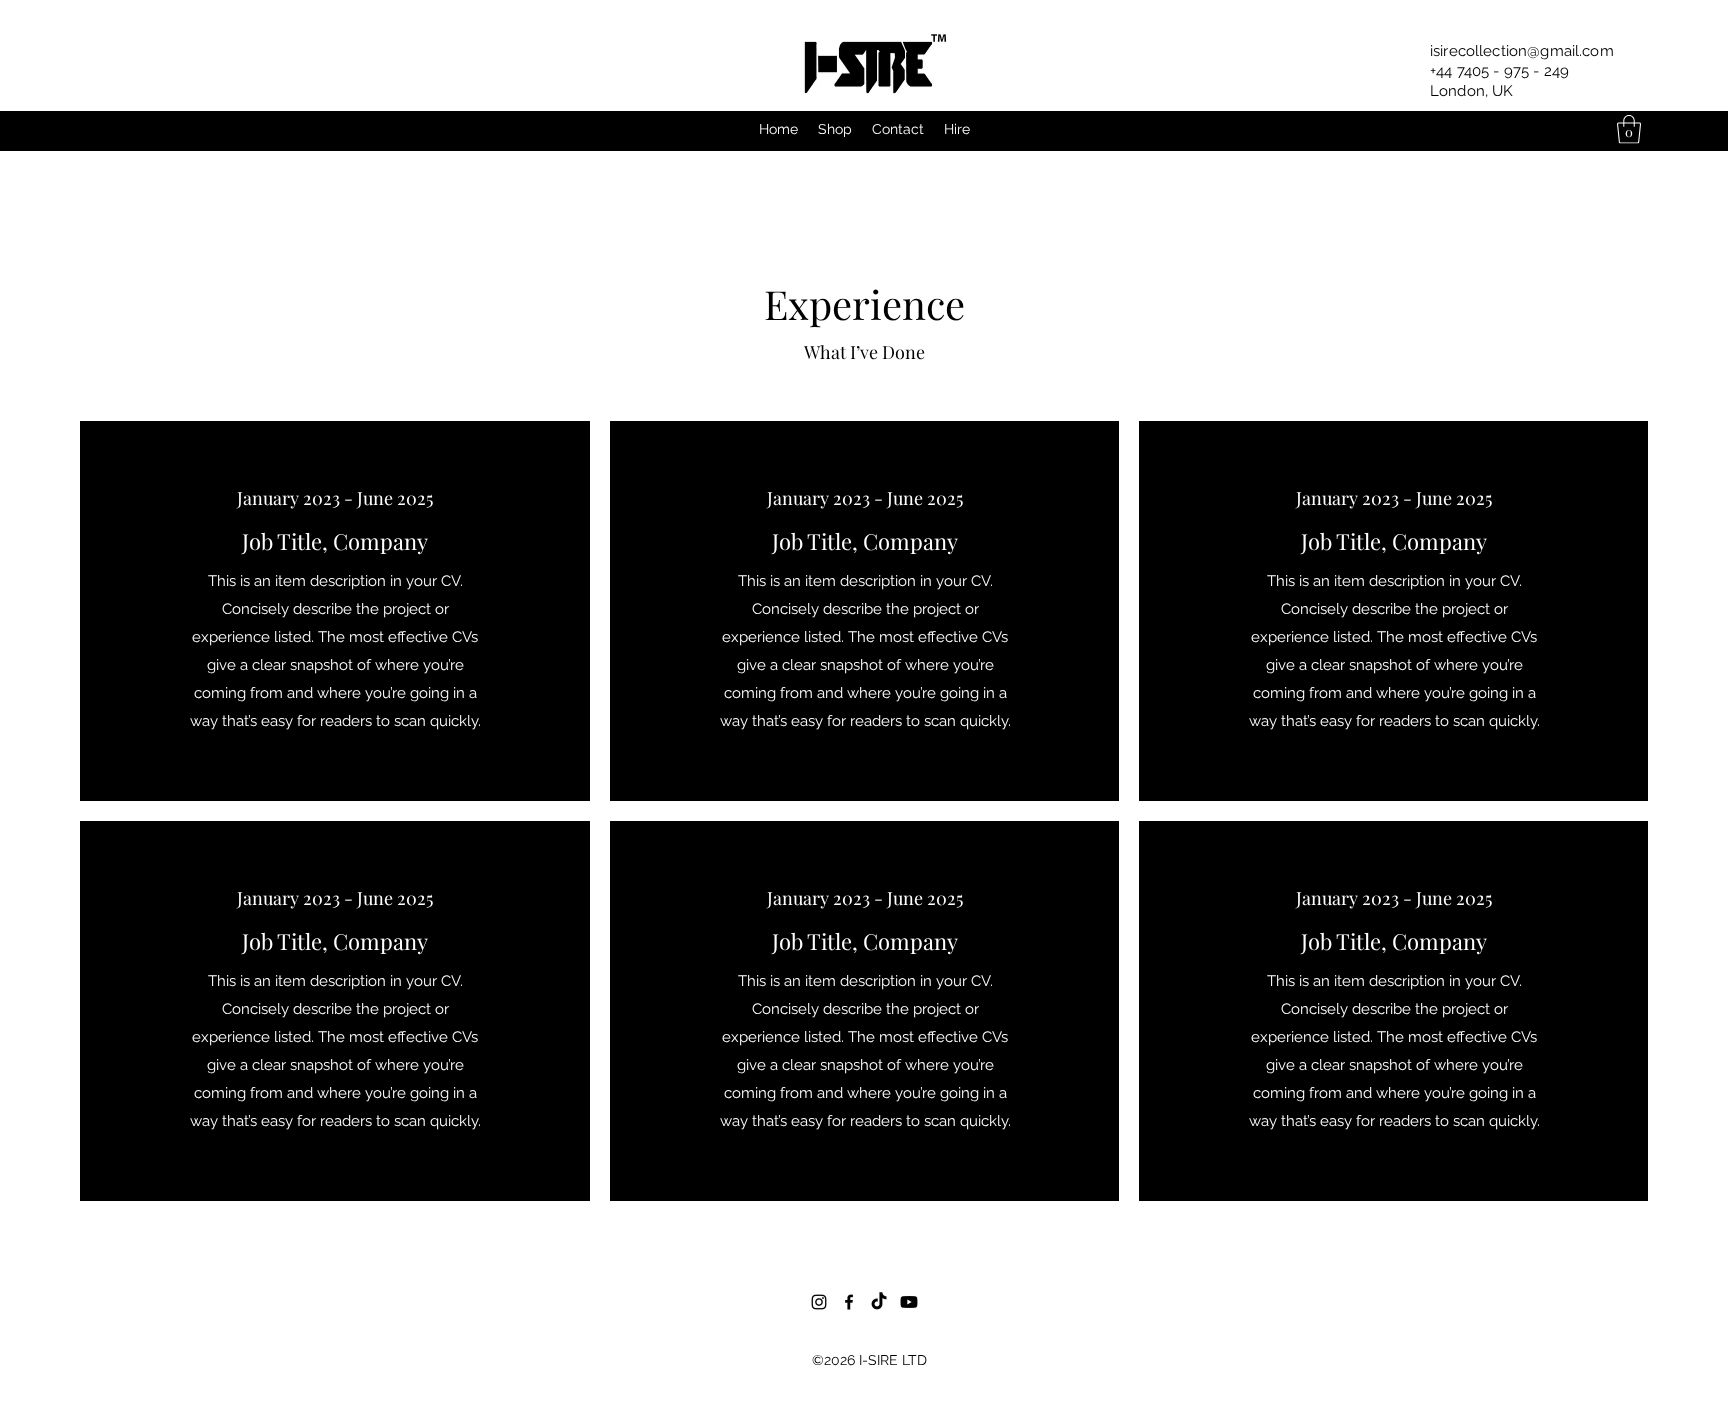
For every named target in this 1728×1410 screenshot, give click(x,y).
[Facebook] (849, 1302)
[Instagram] (819, 1302)
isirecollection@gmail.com (1522, 51)
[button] (1629, 129)
